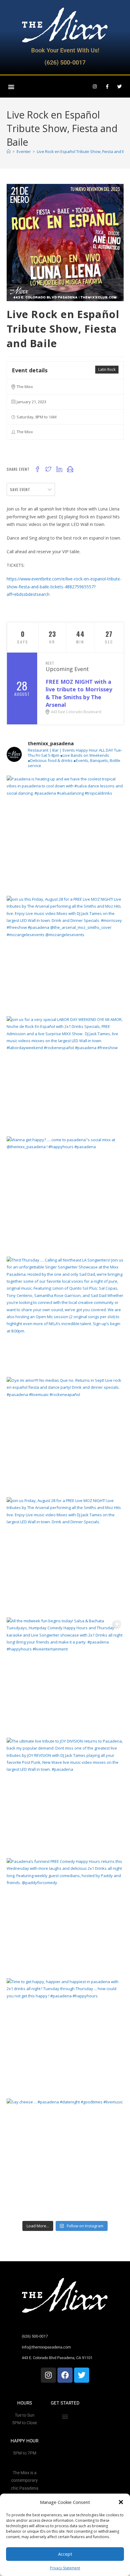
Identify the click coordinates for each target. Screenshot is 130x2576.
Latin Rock (107, 369)
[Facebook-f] (107, 87)
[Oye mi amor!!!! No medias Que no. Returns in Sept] (65, 1436)
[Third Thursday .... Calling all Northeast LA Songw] (65, 1315)
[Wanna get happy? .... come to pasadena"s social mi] (65, 1195)
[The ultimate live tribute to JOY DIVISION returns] (65, 1796)
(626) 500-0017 (65, 62)
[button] (121, 2502)
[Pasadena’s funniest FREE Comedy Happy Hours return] (65, 1917)
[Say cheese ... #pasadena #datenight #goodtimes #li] (65, 2157)
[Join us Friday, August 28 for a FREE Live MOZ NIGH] (65, 1556)
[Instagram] (95, 87)
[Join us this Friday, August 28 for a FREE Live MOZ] (65, 954)
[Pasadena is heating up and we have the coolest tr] (65, 834)
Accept (65, 2554)
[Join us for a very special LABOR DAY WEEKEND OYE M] (65, 1075)
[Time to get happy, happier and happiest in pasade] (65, 2037)
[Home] (9, 151)
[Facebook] (65, 2375)
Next (50, 663)
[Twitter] (119, 87)
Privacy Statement (65, 2568)
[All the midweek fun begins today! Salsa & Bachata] (65, 1676)
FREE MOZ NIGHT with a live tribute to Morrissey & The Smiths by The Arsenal (79, 693)
